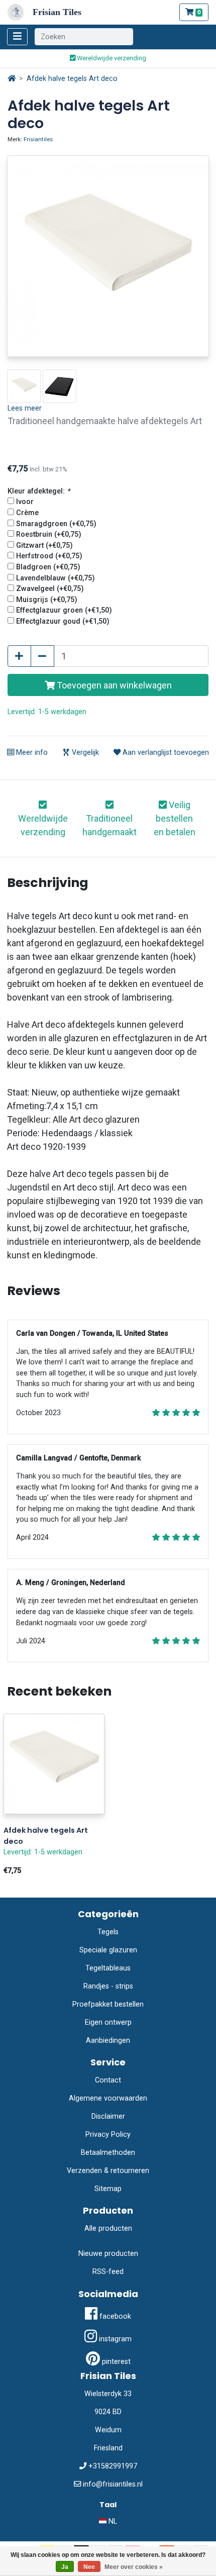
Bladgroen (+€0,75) (48, 567)
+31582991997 (113, 2466)
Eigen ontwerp (108, 2022)
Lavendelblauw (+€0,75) (56, 578)
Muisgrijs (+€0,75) (47, 600)
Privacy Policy (108, 2135)
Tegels (108, 1932)
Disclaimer (108, 2116)
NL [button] (112, 2521)
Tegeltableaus (108, 1968)
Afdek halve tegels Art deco (72, 79)
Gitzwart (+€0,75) (44, 546)
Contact (108, 2080)
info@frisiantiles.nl (113, 2484)
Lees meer (25, 408)
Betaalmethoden (108, 2153)
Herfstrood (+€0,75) (49, 556)
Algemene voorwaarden (108, 2098)
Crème (27, 513)
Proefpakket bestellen (108, 2004)
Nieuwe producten (108, 2254)
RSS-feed (108, 2272)
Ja (65, 2567)
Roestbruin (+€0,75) (49, 534)
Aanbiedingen (108, 2041)
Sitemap (108, 2189)
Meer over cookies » (134, 2567)
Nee (89, 2567)
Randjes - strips (108, 1986)
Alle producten (108, 2228)
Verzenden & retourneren (108, 2171)
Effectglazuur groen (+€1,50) (64, 610)
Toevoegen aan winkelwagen (113, 685)
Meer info (31, 753)
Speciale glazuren (108, 1950)
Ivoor (25, 502)
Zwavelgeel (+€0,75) (50, 589)
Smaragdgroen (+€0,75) (56, 524)
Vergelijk (84, 753)
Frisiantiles (38, 139)
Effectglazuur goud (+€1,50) (63, 621)
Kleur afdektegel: (39, 491)
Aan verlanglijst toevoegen (165, 753)
